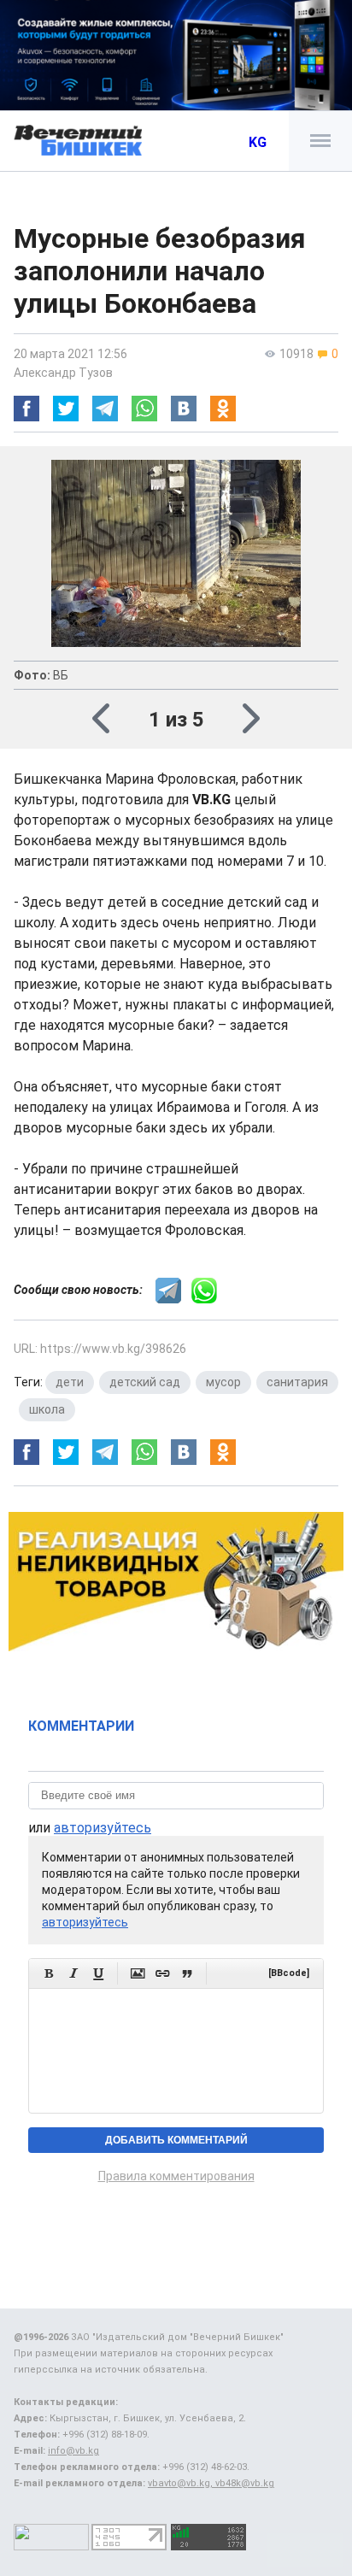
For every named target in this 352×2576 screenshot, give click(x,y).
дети (70, 1382)
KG (258, 142)
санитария (297, 1382)
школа (47, 1409)
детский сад (145, 1382)
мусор (223, 1382)
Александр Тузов (63, 373)
